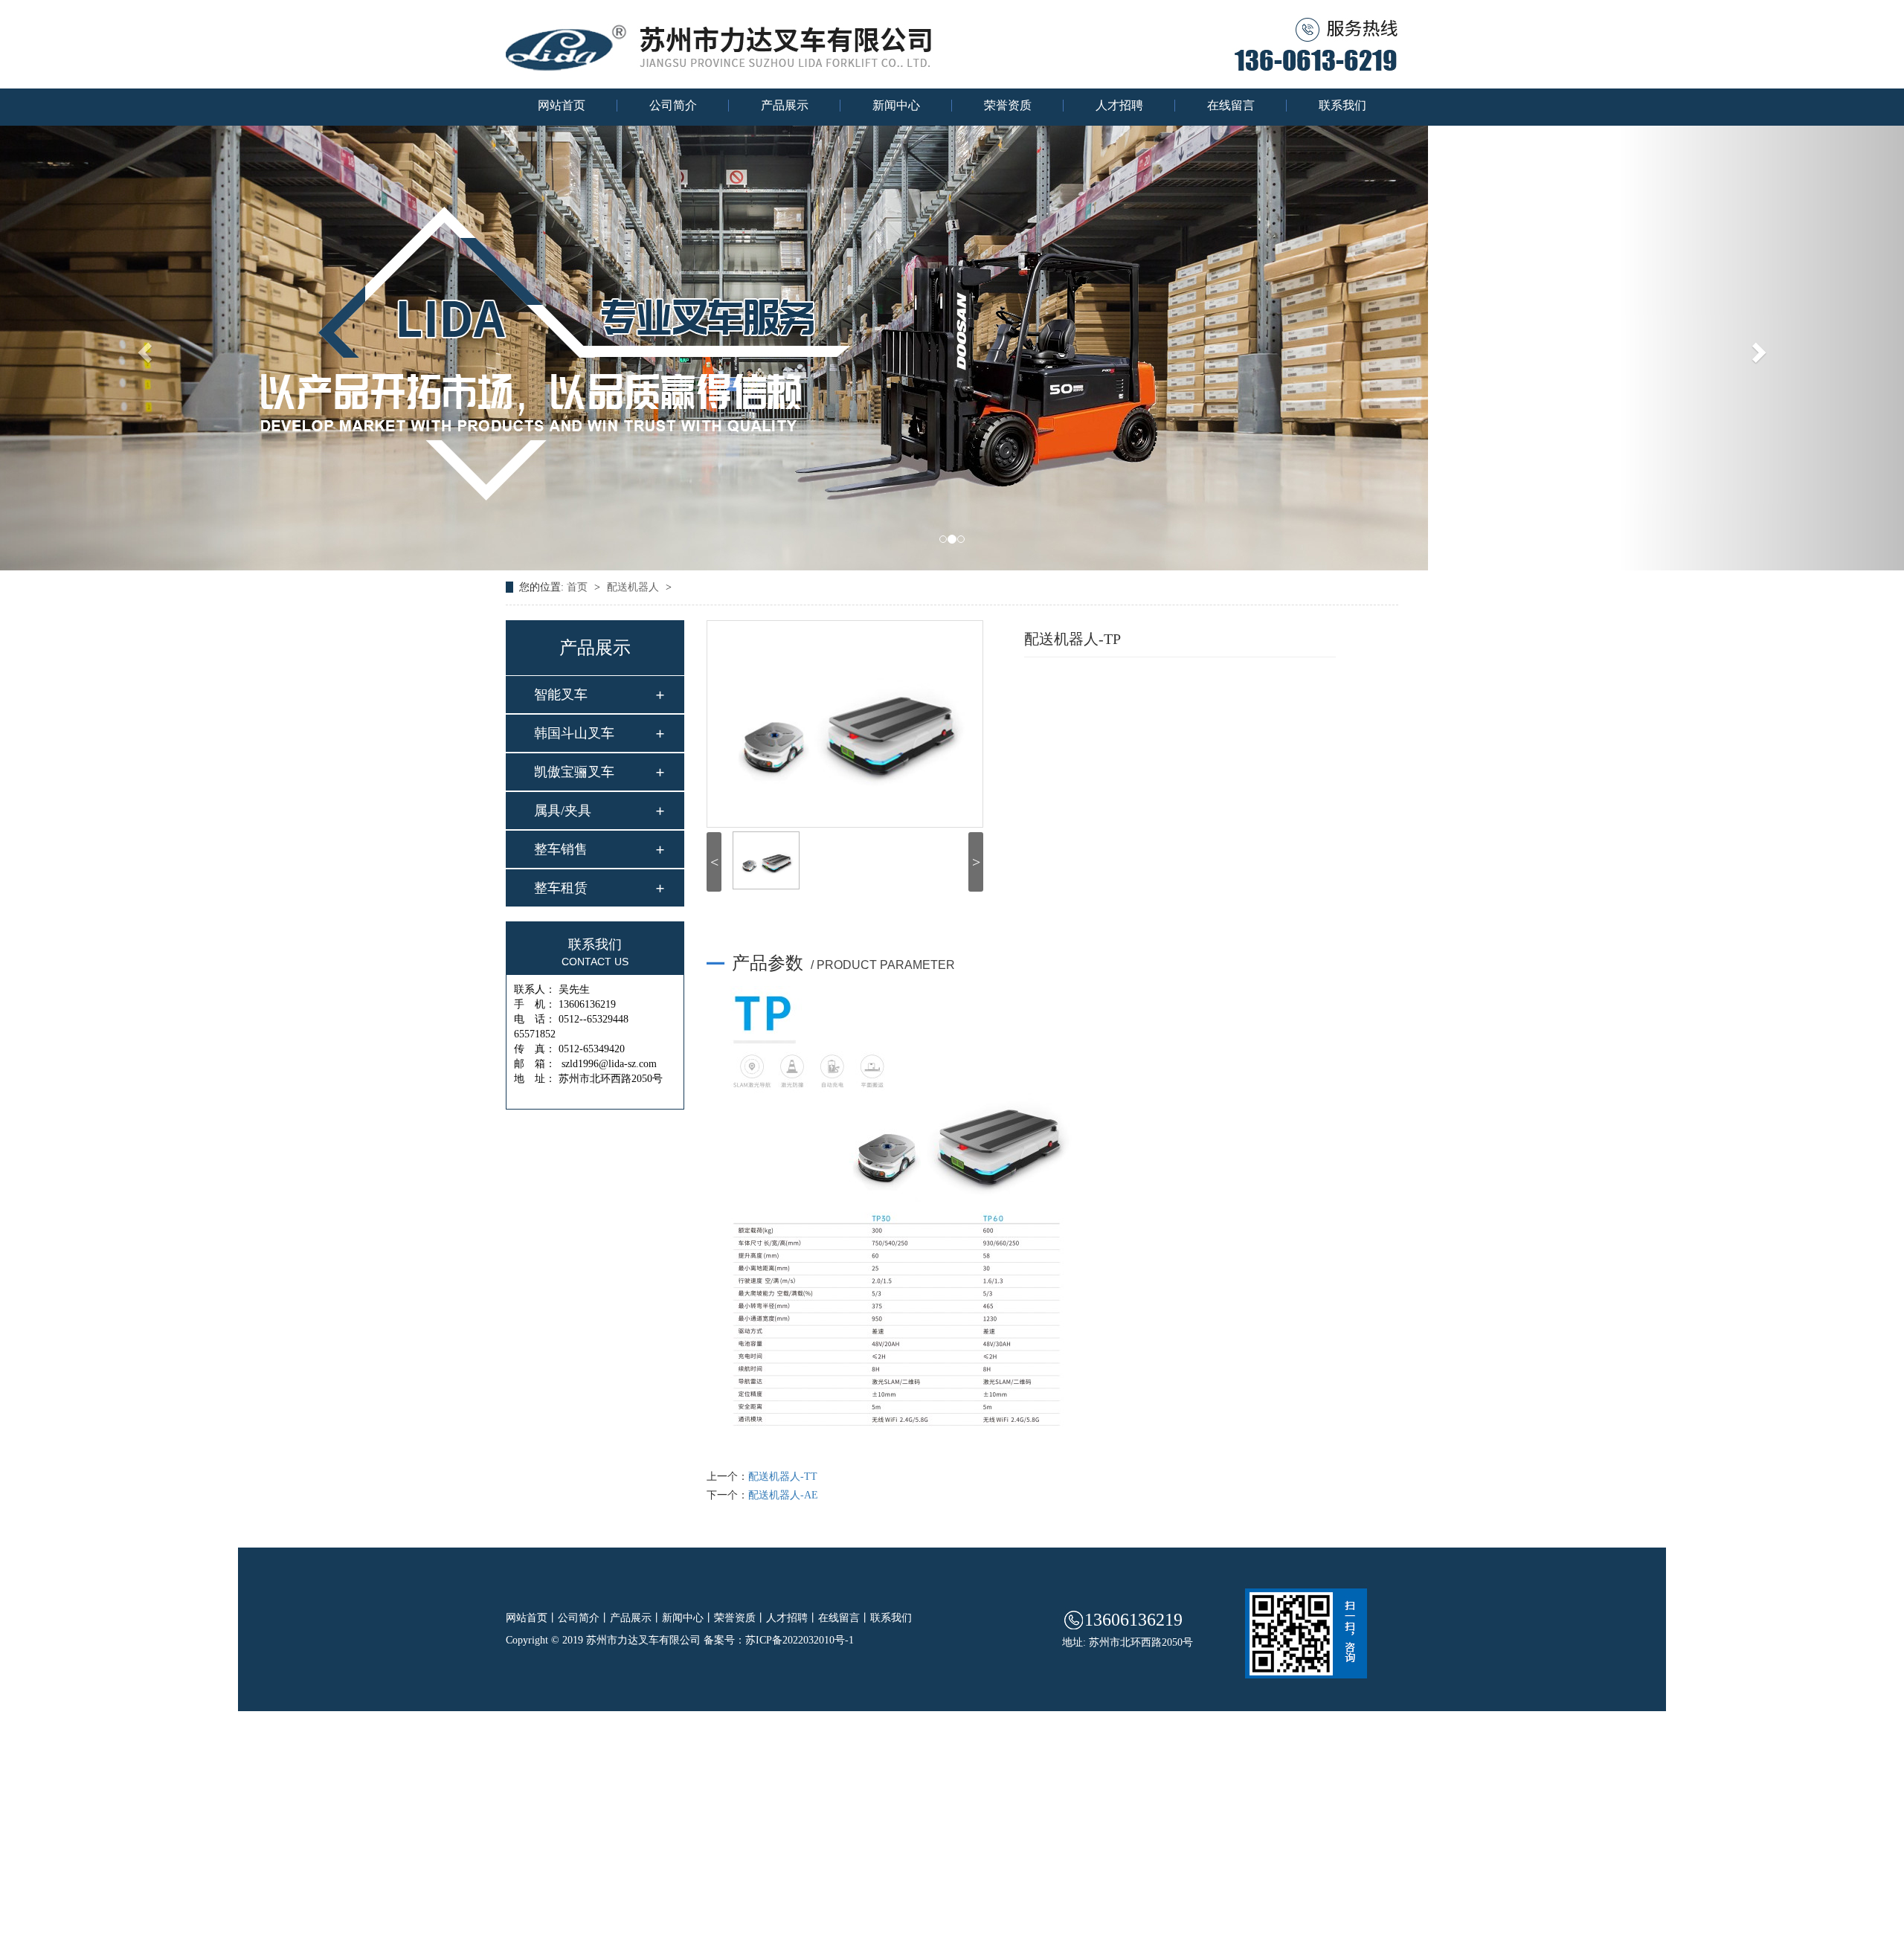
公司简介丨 (584, 1618)
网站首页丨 (532, 1618)
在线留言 (1231, 106)
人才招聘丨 (792, 1618)
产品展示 (785, 106)
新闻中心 (896, 106)
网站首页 (562, 106)
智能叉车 (561, 695)
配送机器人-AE (783, 1495)
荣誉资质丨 (740, 1618)
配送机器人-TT (783, 1477)
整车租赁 (561, 888)
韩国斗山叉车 (574, 733)
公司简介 (673, 106)
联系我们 (1342, 106)
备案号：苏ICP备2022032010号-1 (779, 1640)
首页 (579, 587)
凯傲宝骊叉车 (574, 772)
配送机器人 (634, 587)
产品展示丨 (636, 1618)
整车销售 (561, 849)
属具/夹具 (563, 811)
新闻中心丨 (688, 1618)
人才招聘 (1119, 106)
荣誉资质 (1008, 106)
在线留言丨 (844, 1618)
